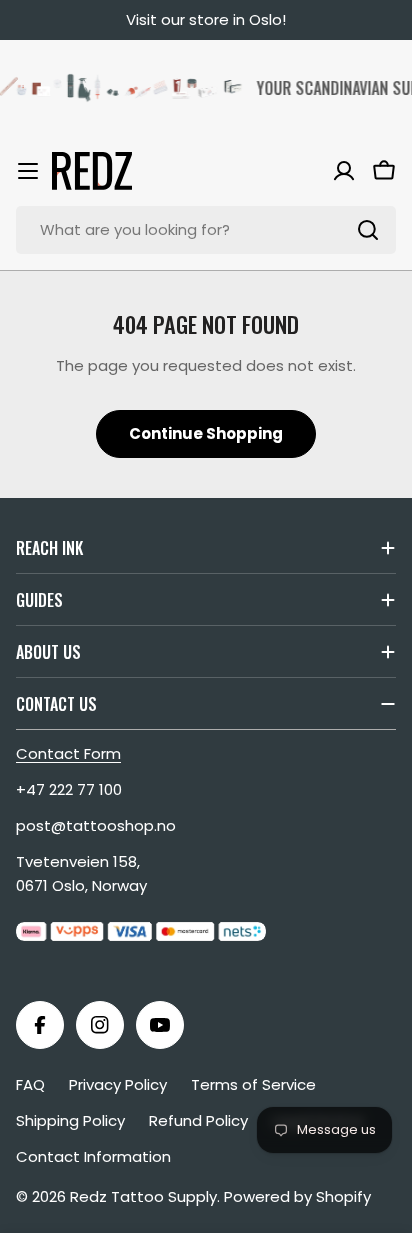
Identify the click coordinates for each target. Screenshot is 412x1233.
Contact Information (93, 1156)
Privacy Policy (118, 1084)
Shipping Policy (70, 1120)
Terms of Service (253, 1084)
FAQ (30, 1084)
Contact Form (68, 753)
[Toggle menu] (28, 171)
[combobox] (206, 230)
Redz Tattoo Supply (143, 1196)
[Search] (368, 230)
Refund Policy (198, 1120)
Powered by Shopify (297, 1196)
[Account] (344, 171)
